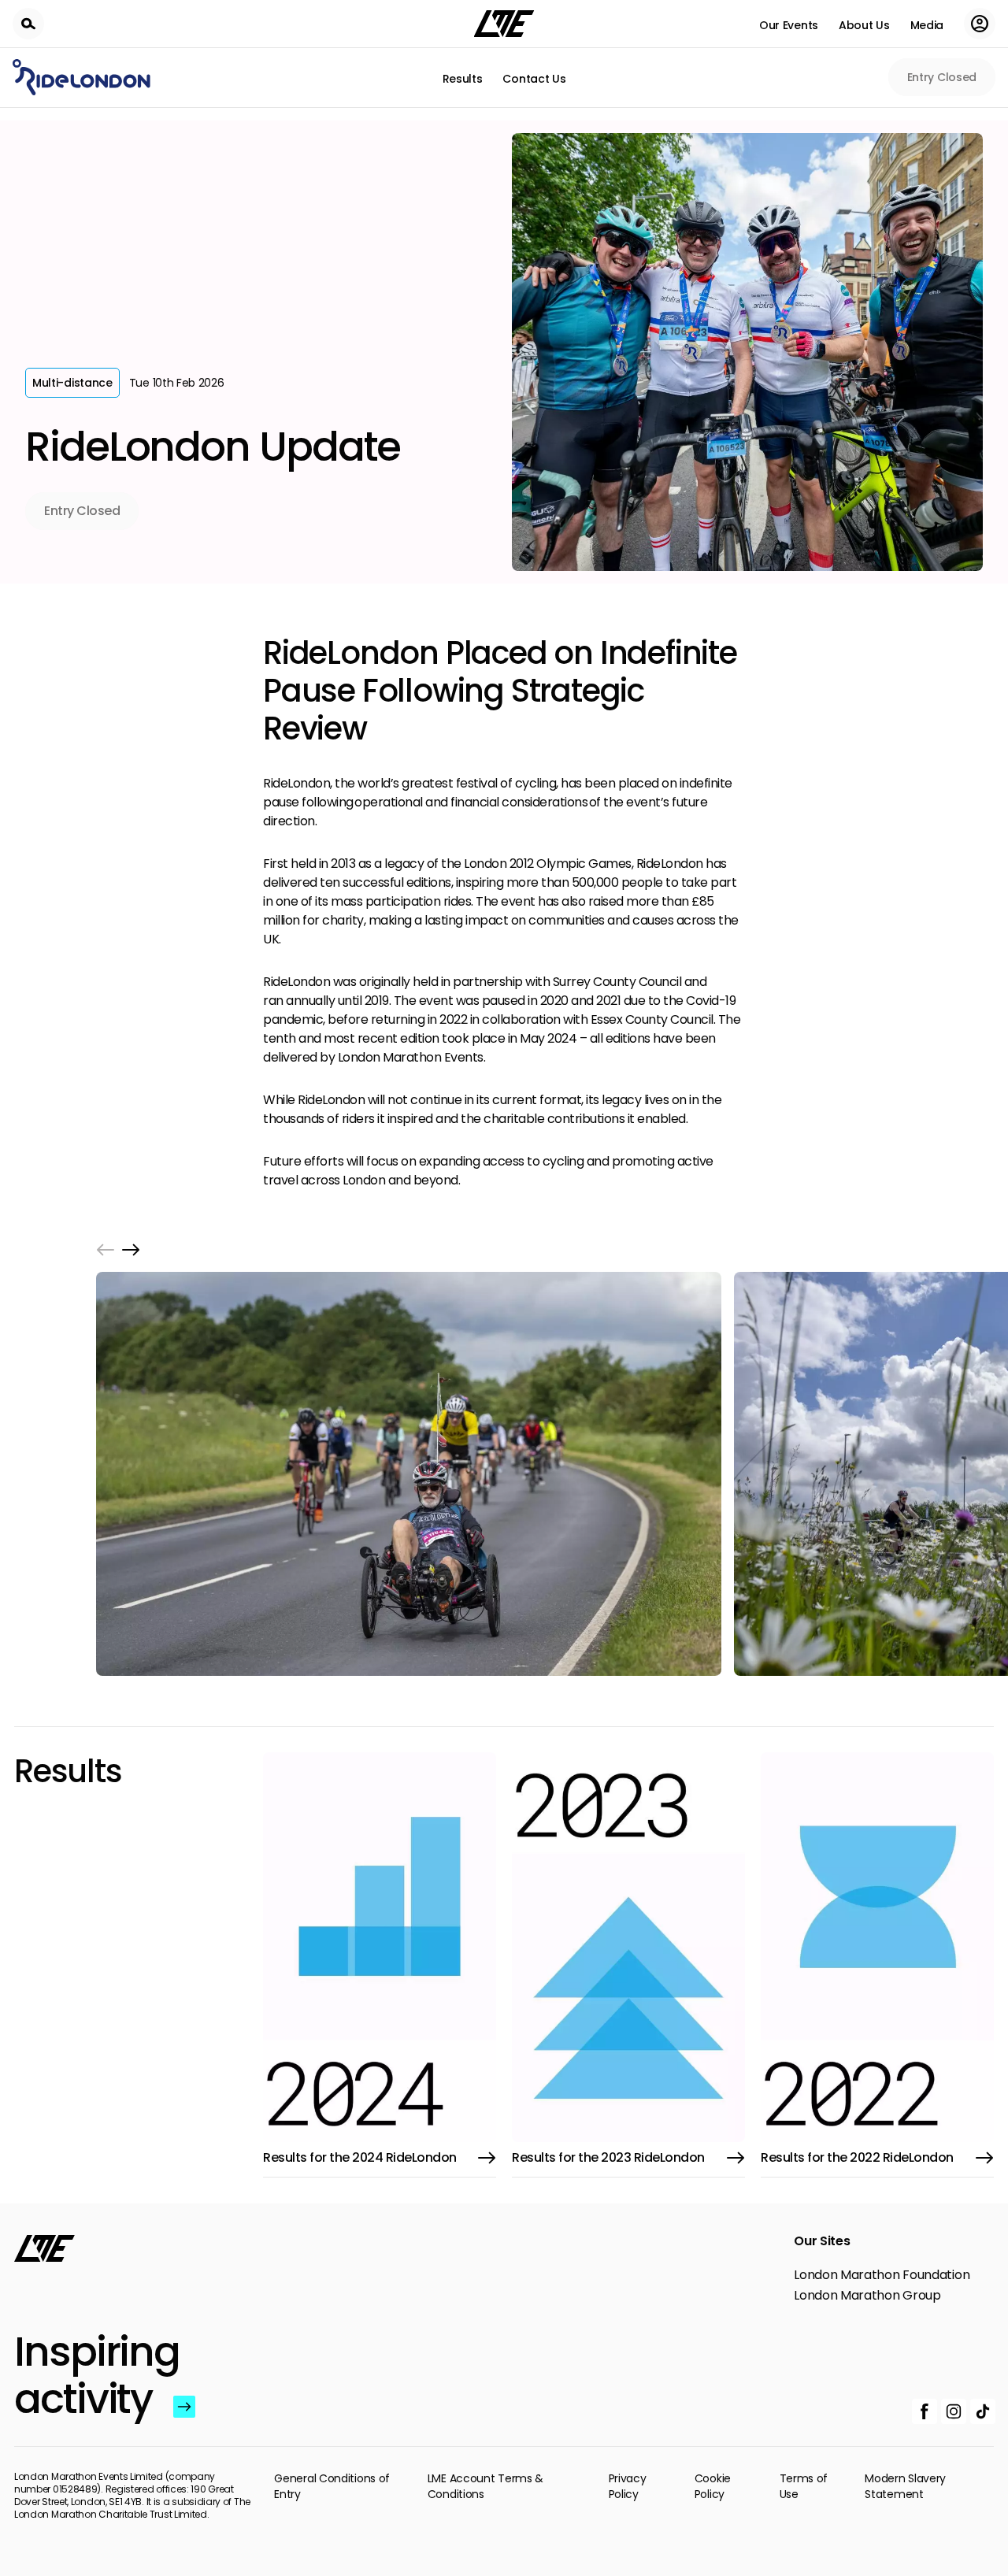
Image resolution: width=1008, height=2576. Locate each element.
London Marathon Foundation (882, 2275)
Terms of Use (804, 2486)
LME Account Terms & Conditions (485, 2486)
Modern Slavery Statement (905, 2486)
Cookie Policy (713, 2486)
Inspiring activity (90, 2375)
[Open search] (28, 24)
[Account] (980, 24)
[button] (106, 1250)
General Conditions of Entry (332, 2486)
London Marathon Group (867, 2296)
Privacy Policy (628, 2486)
